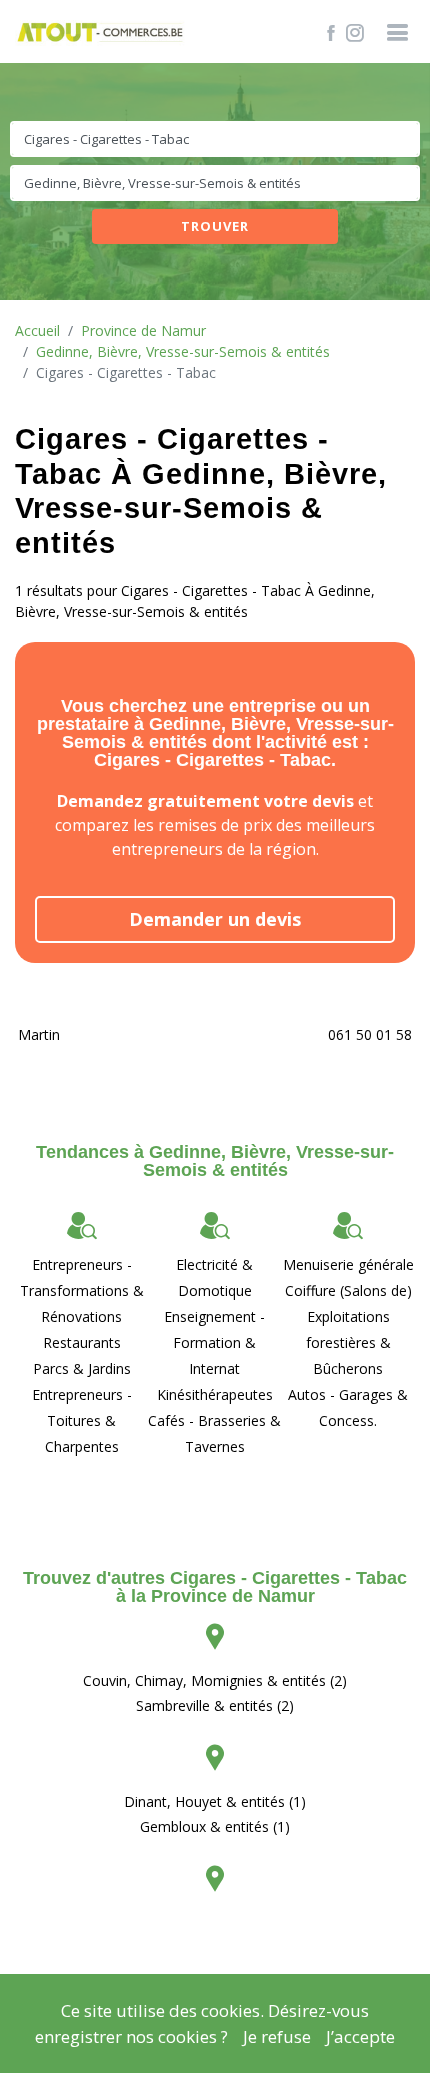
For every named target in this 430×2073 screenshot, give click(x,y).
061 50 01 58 (370, 1034)
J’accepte (360, 2036)
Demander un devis (215, 919)
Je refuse (277, 2036)
